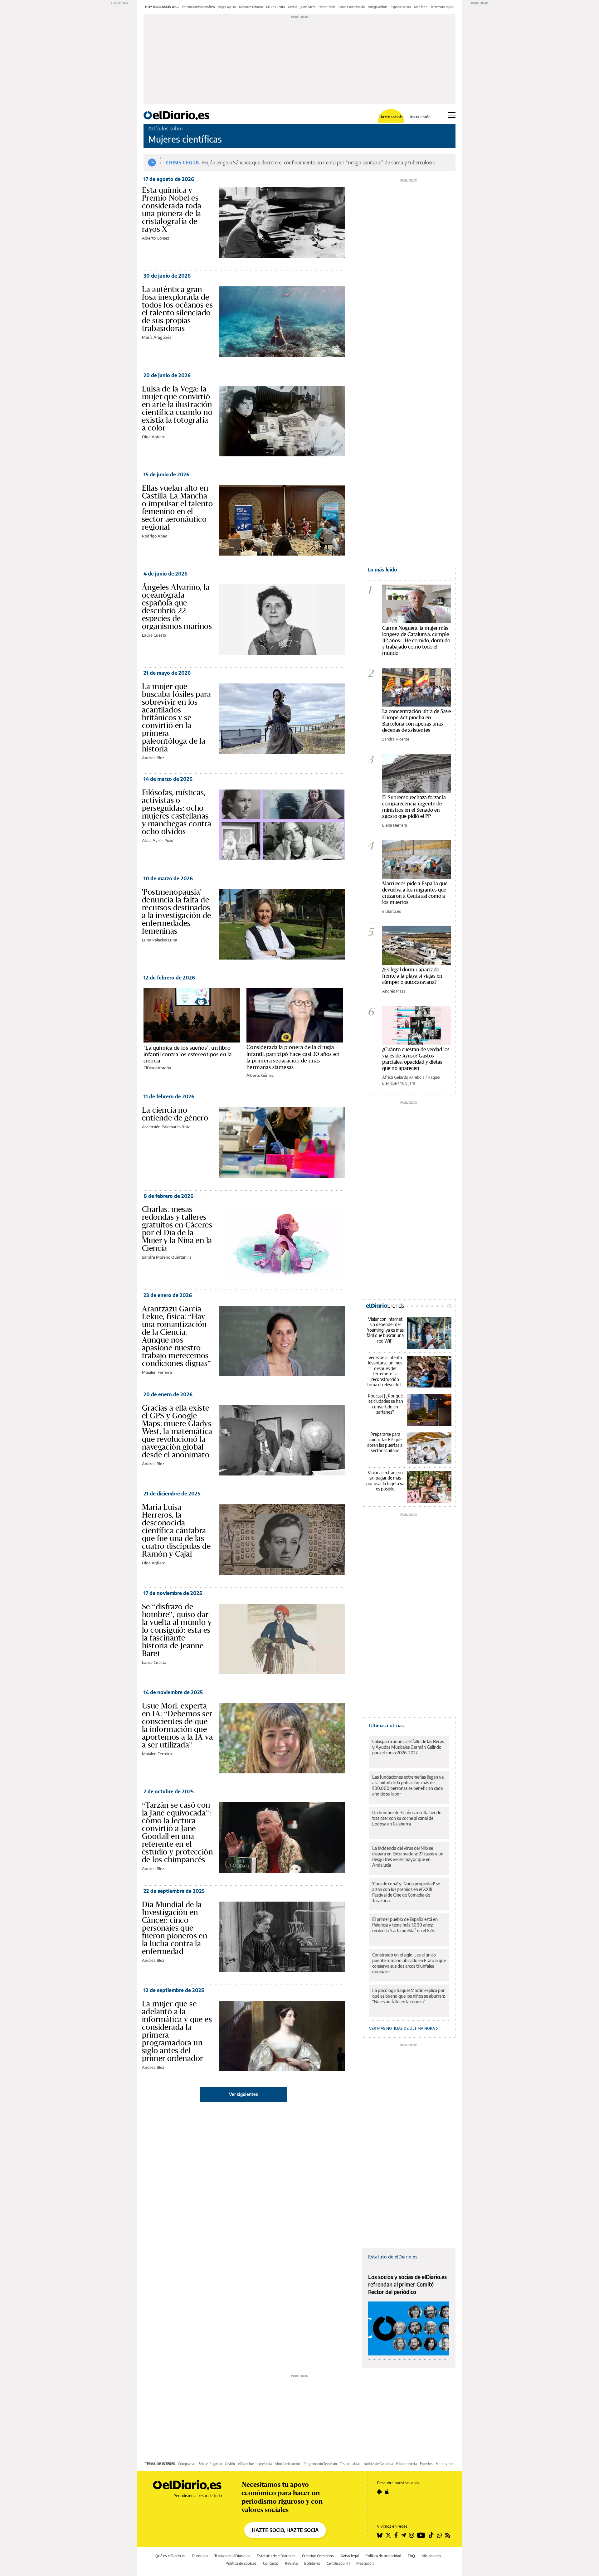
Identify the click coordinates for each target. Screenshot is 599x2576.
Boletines (312, 2563)
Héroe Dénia (327, 7)
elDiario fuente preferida (255, 2464)
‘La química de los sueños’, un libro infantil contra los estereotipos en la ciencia (187, 1054)
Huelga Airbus (378, 7)
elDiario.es (392, 911)
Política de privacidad (383, 2556)
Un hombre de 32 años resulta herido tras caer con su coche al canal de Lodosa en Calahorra (407, 1818)
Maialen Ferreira (157, 1372)
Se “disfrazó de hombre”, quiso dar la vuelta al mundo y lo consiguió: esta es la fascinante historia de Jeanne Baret (177, 1630)
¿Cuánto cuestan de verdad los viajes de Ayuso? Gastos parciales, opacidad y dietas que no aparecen (416, 1059)
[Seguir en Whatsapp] (440, 2535)
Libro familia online (288, 2464)
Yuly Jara (408, 1083)
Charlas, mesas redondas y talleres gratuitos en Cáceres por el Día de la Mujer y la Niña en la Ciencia (177, 1229)
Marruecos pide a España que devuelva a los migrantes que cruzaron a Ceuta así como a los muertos (415, 893)
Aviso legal (350, 2556)
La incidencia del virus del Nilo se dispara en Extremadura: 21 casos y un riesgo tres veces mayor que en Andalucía (408, 1857)
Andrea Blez (153, 758)
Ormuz (293, 7)
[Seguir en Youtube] (421, 2535)
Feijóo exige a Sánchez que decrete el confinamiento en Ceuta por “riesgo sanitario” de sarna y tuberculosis (318, 163)
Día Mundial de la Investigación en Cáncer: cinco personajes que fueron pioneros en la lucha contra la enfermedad (175, 1928)
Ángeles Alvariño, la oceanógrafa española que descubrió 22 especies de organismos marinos (177, 607)
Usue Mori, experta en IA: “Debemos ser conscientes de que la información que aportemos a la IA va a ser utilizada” (177, 1725)
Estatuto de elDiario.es (393, 2257)
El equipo (200, 2556)
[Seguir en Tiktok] (431, 2535)
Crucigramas (187, 2464)
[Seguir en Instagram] (412, 2535)
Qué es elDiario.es (170, 2556)
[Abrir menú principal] (452, 115)
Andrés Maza (394, 991)
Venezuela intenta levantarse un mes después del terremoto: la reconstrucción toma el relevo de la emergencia (385, 1371)
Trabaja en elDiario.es (232, 2556)
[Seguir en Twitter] (388, 2535)
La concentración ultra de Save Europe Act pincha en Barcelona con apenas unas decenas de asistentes (416, 720)
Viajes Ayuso (227, 7)
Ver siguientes (243, 2094)
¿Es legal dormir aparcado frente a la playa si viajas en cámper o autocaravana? (412, 976)
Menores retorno (251, 7)
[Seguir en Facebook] (396, 2535)
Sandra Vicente (396, 739)
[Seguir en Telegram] (403, 2535)
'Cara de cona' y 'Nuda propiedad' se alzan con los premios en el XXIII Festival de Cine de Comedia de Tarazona (406, 1892)
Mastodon (365, 2563)
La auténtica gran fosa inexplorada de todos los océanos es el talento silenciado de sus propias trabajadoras (177, 309)
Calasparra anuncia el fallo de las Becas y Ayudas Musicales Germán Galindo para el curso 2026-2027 (408, 1747)
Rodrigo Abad (155, 536)
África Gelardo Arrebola (403, 1077)
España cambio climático (199, 7)
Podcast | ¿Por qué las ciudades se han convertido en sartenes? (385, 1404)
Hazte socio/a (391, 117)
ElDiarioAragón (157, 1068)
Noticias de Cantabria (378, 2464)
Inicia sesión (420, 117)
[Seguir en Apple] (387, 2492)
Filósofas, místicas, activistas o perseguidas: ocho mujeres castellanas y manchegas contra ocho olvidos (177, 812)
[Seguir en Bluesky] (380, 2535)
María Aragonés (157, 337)
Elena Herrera (395, 825)
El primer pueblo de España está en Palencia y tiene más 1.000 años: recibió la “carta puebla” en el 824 (405, 1925)
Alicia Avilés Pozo (158, 840)
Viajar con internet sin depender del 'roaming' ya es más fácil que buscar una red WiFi (385, 1330)
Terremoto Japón (442, 7)
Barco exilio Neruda (352, 7)
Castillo (230, 2464)
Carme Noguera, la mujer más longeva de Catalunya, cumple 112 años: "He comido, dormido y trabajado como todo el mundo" (416, 640)
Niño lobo (421, 7)
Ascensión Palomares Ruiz (166, 1127)
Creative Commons (318, 2556)
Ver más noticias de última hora (402, 2028)
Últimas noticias (386, 1725)
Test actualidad (350, 2464)
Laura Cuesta (154, 635)
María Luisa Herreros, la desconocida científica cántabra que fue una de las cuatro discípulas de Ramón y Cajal (176, 1530)
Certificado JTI (338, 2563)
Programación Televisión (320, 2464)
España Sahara (401, 7)
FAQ (411, 2556)
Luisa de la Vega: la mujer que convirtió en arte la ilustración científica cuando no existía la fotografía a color (177, 408)
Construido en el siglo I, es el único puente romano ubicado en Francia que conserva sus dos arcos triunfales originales (409, 1963)
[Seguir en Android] (379, 2492)
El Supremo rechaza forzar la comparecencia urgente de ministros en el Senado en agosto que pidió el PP (414, 807)
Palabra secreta (406, 2464)
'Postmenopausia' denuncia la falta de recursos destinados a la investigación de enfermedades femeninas (176, 911)
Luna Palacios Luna (160, 940)
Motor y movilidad (448, 2464)
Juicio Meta (308, 7)
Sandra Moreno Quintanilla (167, 1257)
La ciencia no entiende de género (175, 1114)
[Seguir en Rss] (448, 2535)
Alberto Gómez (156, 238)
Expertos (426, 2464)
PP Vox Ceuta (275, 7)
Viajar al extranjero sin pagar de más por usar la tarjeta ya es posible (385, 1481)
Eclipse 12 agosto (210, 2464)
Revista (291, 2563)
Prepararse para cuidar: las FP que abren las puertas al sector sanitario (385, 1442)
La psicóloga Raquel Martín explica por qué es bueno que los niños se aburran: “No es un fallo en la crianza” (409, 1996)
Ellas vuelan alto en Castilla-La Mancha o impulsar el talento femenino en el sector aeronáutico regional (177, 507)
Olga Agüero (154, 437)
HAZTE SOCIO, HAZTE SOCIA (285, 2530)
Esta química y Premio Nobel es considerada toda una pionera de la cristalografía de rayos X (172, 209)
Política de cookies (241, 2563)
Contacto (271, 2563)
